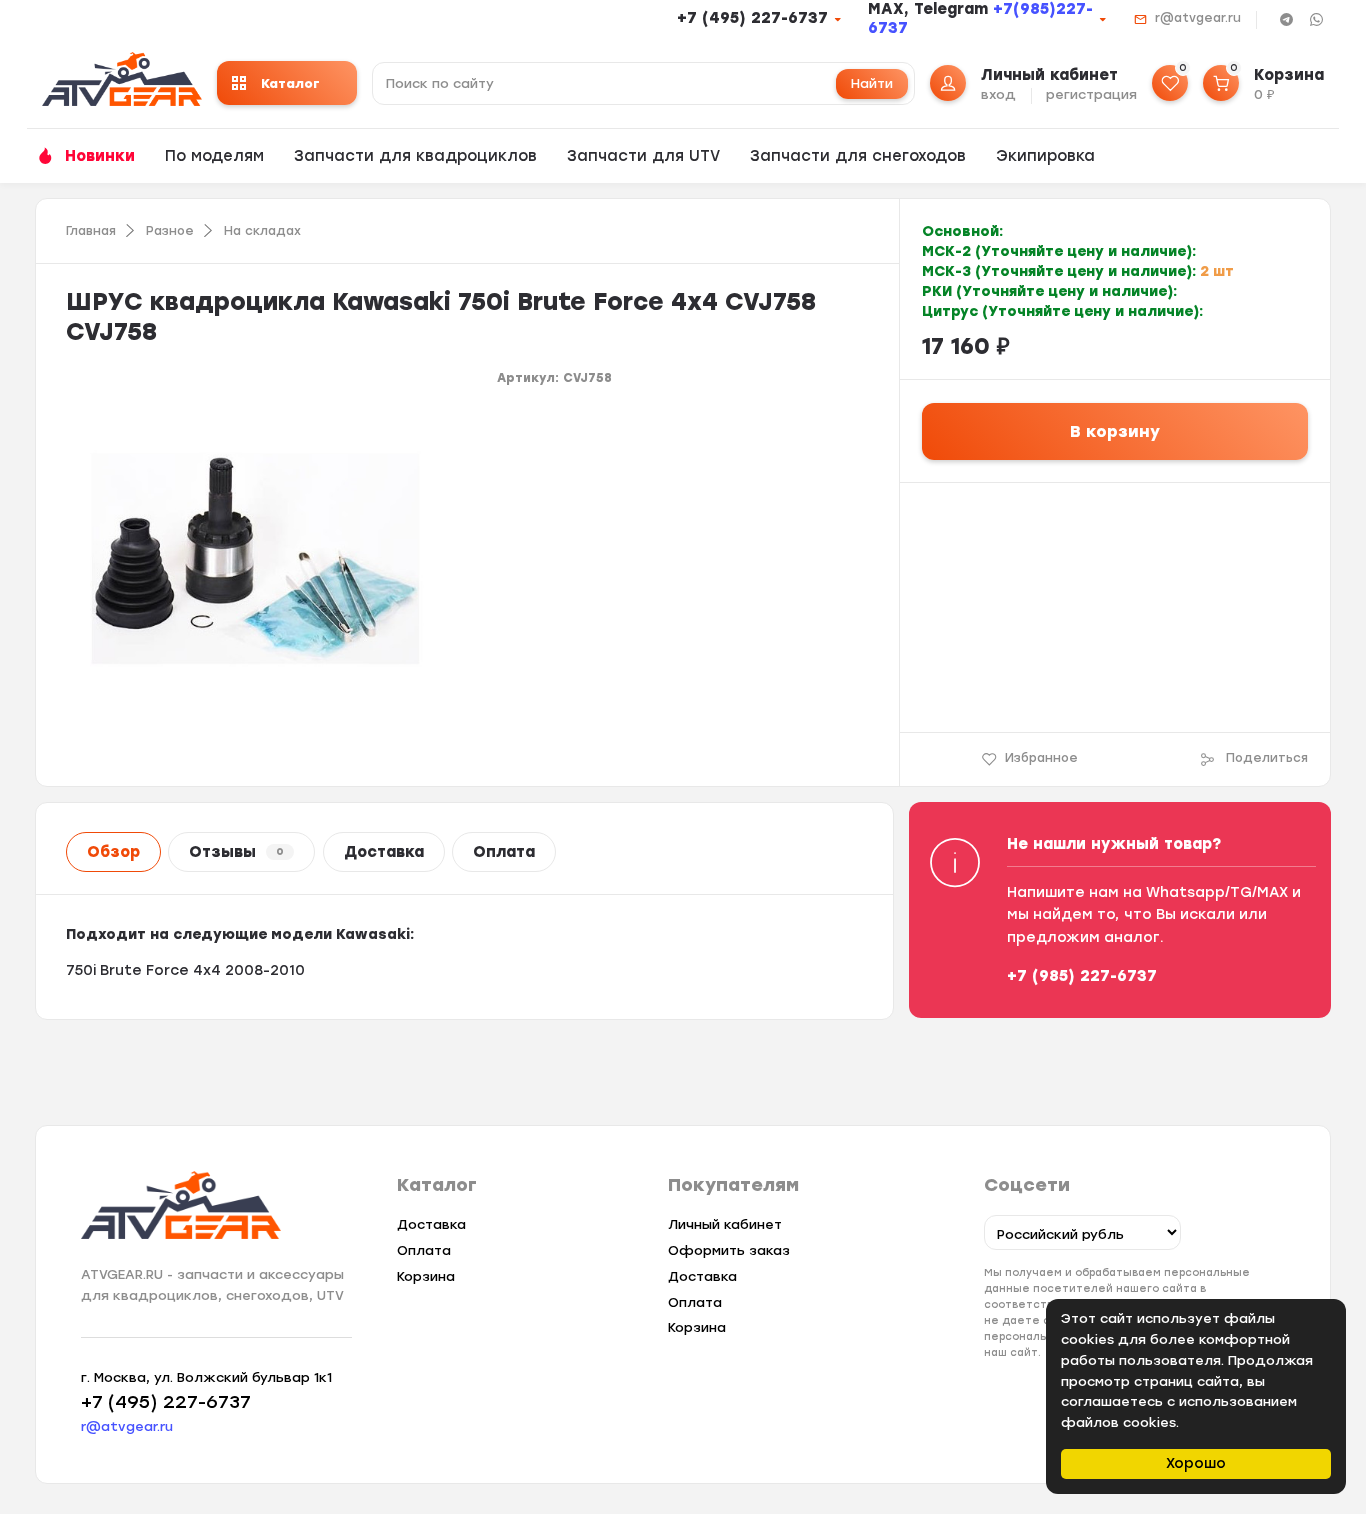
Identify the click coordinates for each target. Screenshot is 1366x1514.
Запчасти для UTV (643, 156)
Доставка (384, 852)
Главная (91, 231)
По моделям (214, 156)
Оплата (504, 852)
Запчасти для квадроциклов (415, 156)
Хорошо (1196, 1463)
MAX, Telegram (930, 9)
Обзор (113, 852)
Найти (872, 83)
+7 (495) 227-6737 (752, 18)
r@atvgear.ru (1198, 18)
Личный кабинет (725, 1224)
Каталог (290, 83)
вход (998, 94)
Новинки (100, 156)
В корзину (1115, 431)
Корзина (426, 1276)
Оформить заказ (729, 1250)
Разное (170, 231)
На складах (262, 231)
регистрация (1091, 94)
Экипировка (1045, 156)
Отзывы (236, 852)
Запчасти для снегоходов (858, 156)
